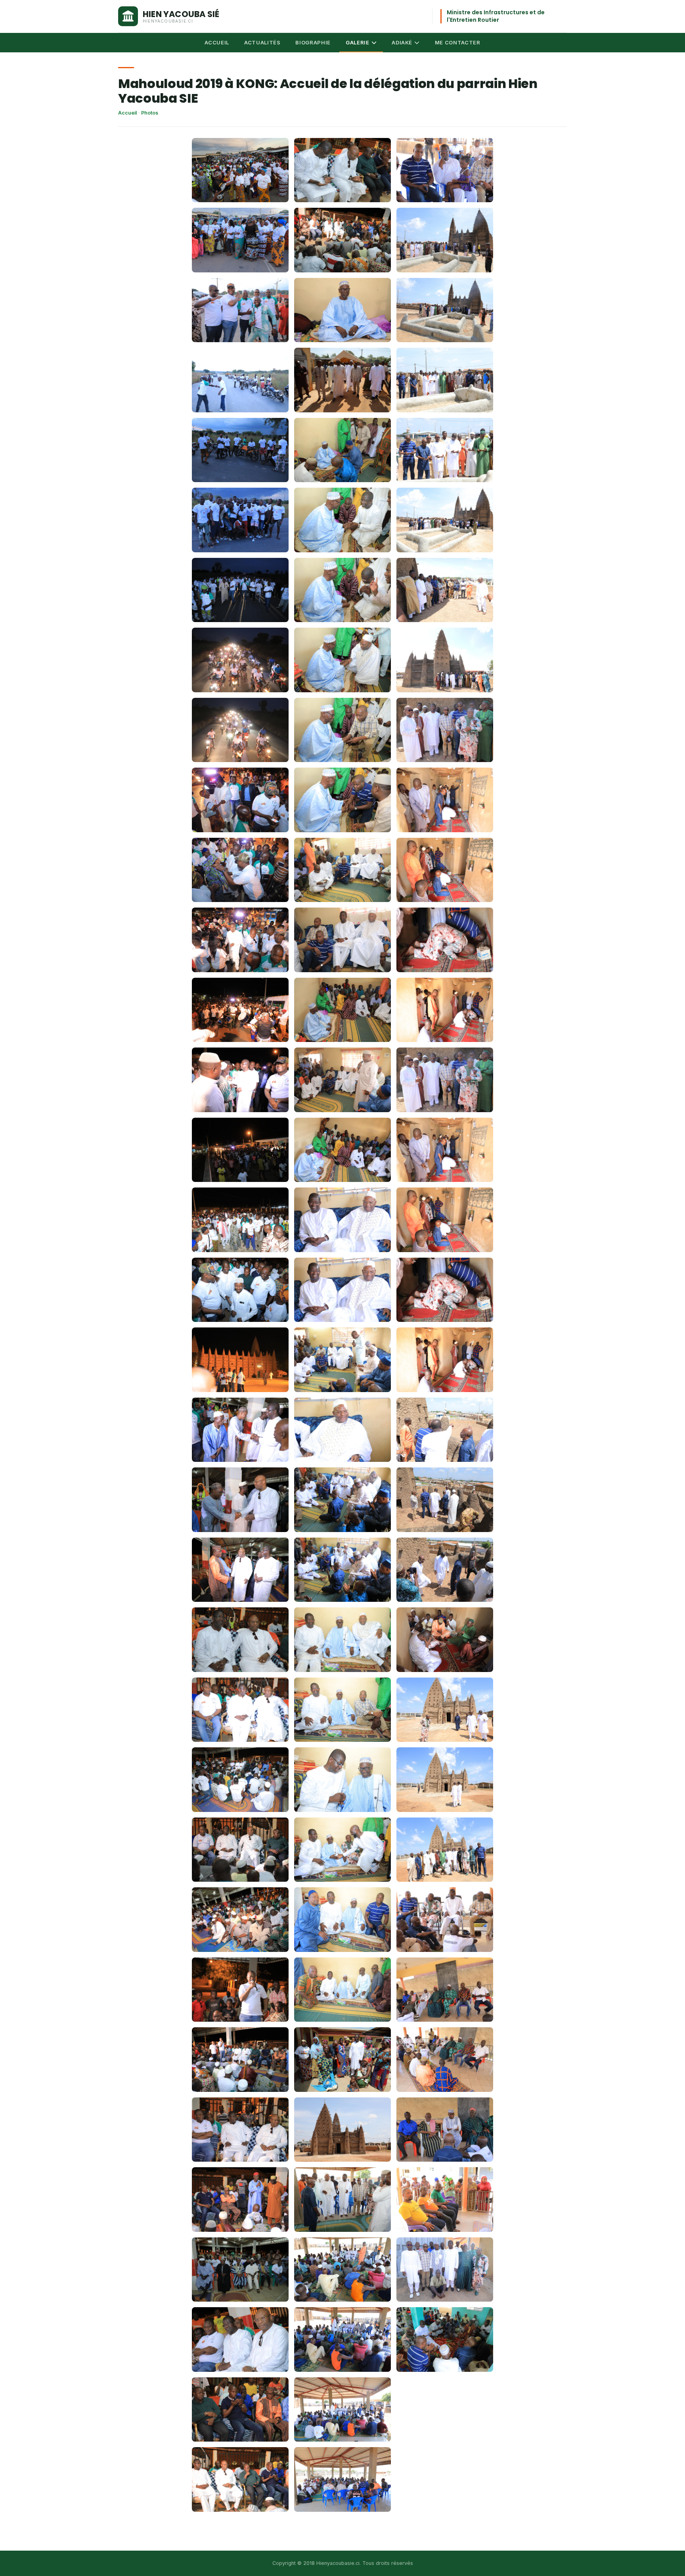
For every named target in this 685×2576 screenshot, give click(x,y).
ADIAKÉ (402, 42)
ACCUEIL (217, 42)
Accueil (127, 113)
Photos (150, 113)
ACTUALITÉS (262, 42)
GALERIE (358, 42)
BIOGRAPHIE (313, 42)
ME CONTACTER (458, 42)
